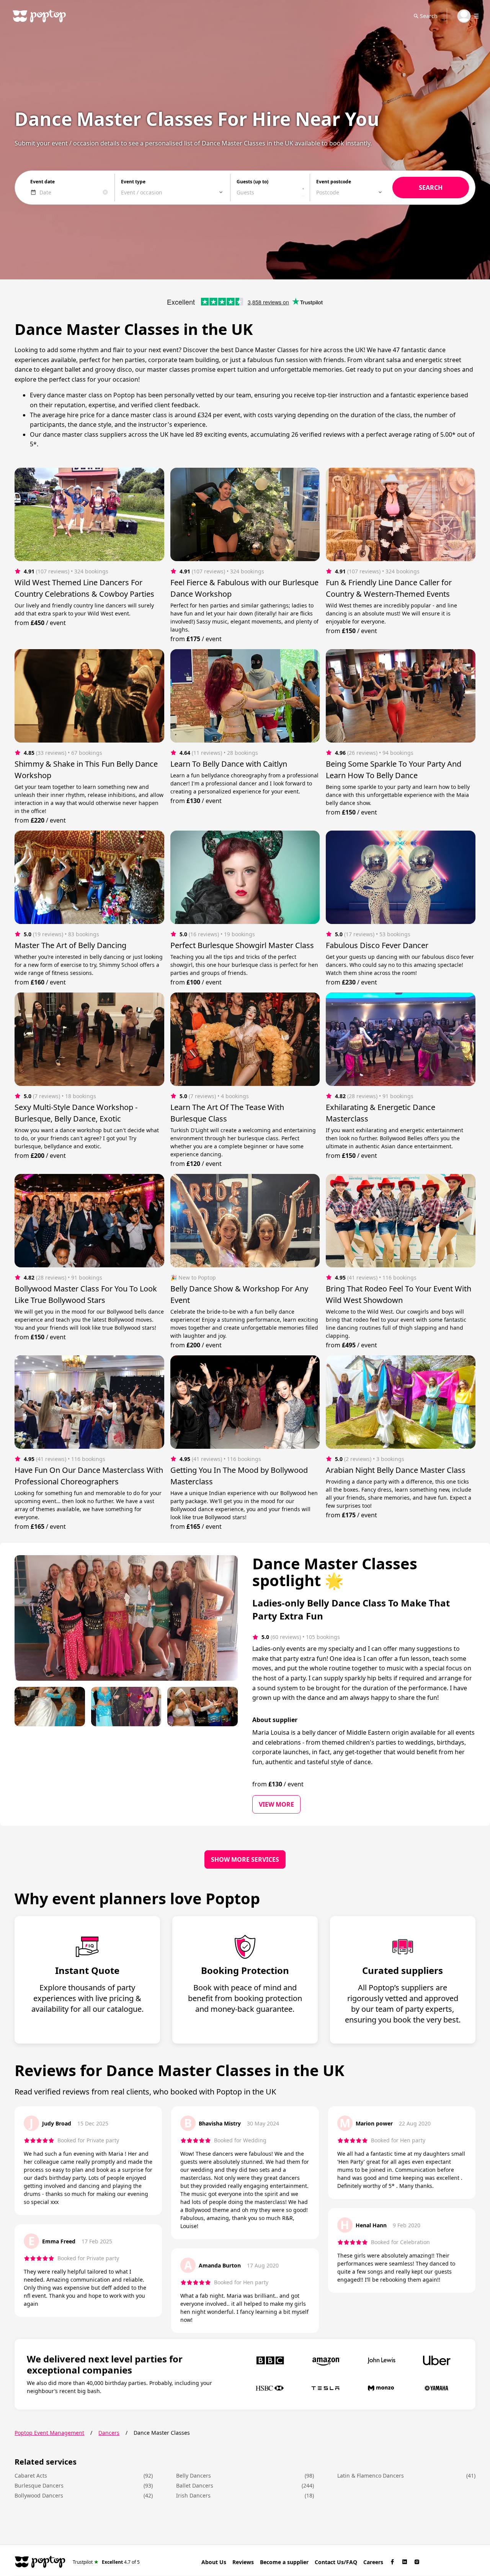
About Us (214, 2562)
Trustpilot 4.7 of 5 (106, 2562)
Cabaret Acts (31, 2476)
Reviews (243, 2562)
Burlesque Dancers (39, 2485)
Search (429, 16)
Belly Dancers (194, 2476)
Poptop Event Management (49, 2433)
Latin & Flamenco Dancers (371, 2476)
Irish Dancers (193, 2495)
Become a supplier (284, 2562)
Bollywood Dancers (39, 2495)
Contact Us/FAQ (336, 2562)
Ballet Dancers (195, 2485)
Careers (373, 2562)
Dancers (109, 2433)
